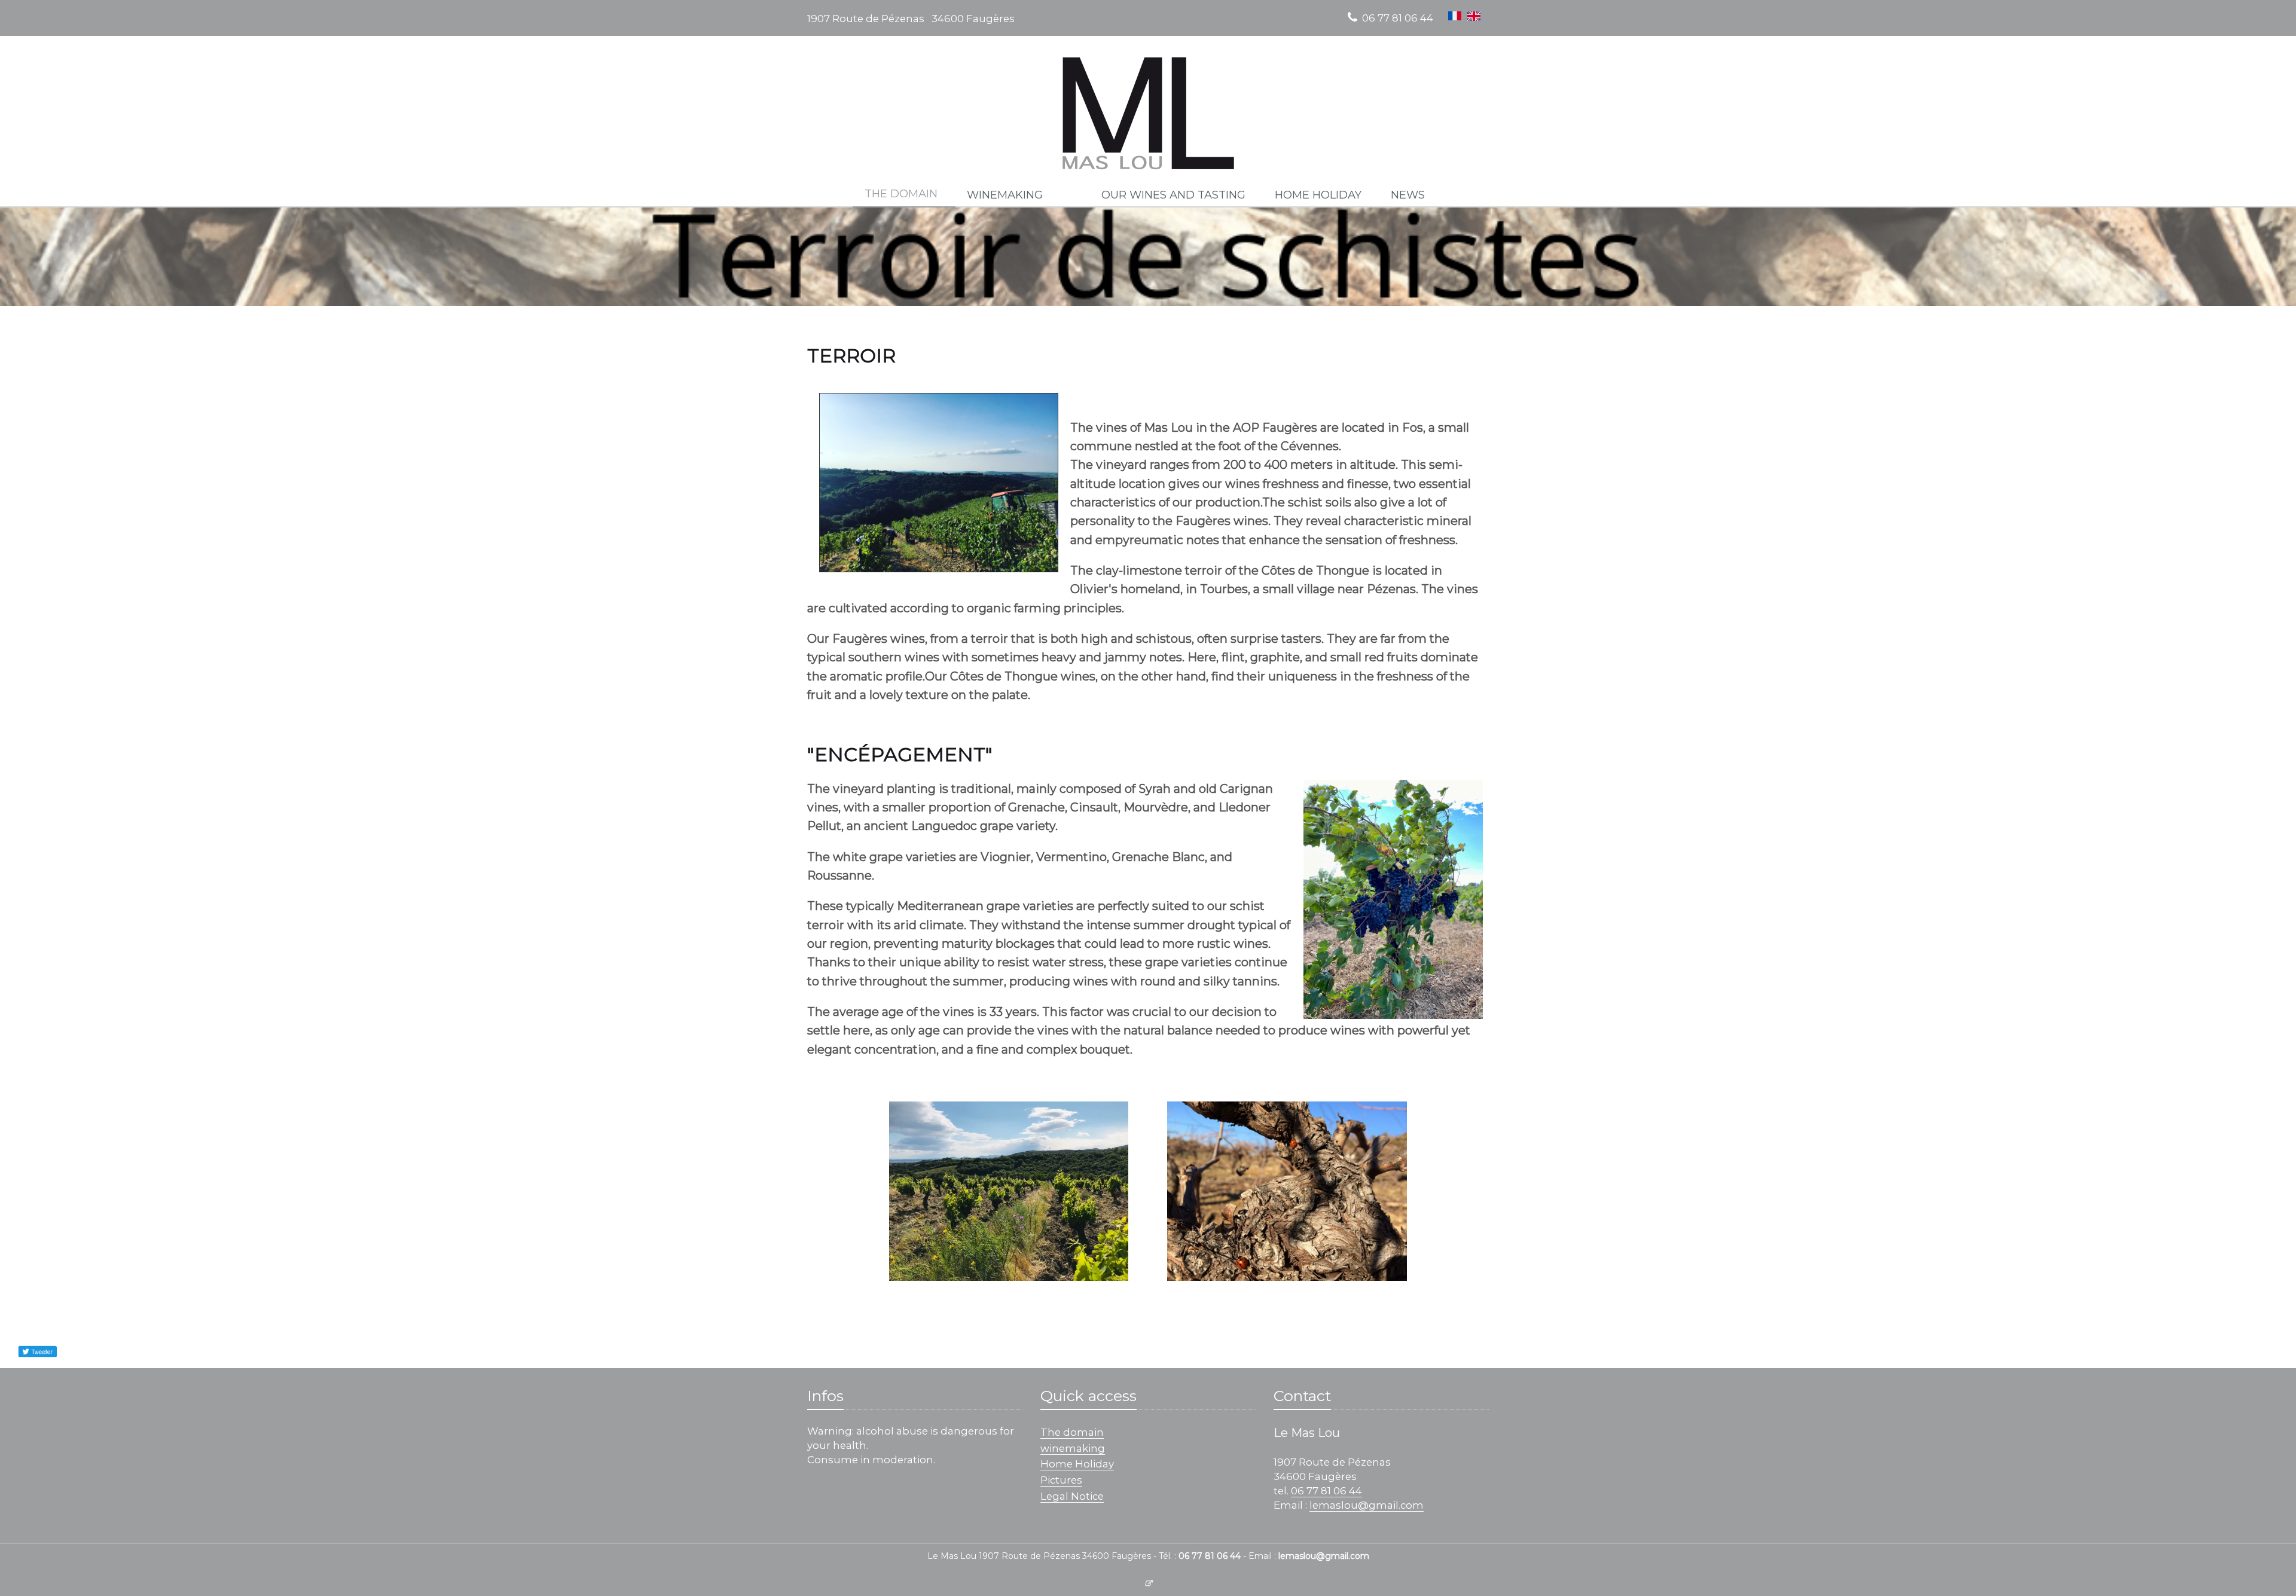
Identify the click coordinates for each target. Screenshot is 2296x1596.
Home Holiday (1077, 1464)
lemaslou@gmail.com (1367, 1505)
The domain (1072, 1432)
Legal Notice (1072, 1496)
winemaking (1073, 1448)
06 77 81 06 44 (1398, 18)
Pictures (1061, 1480)
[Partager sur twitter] (37, 1351)
